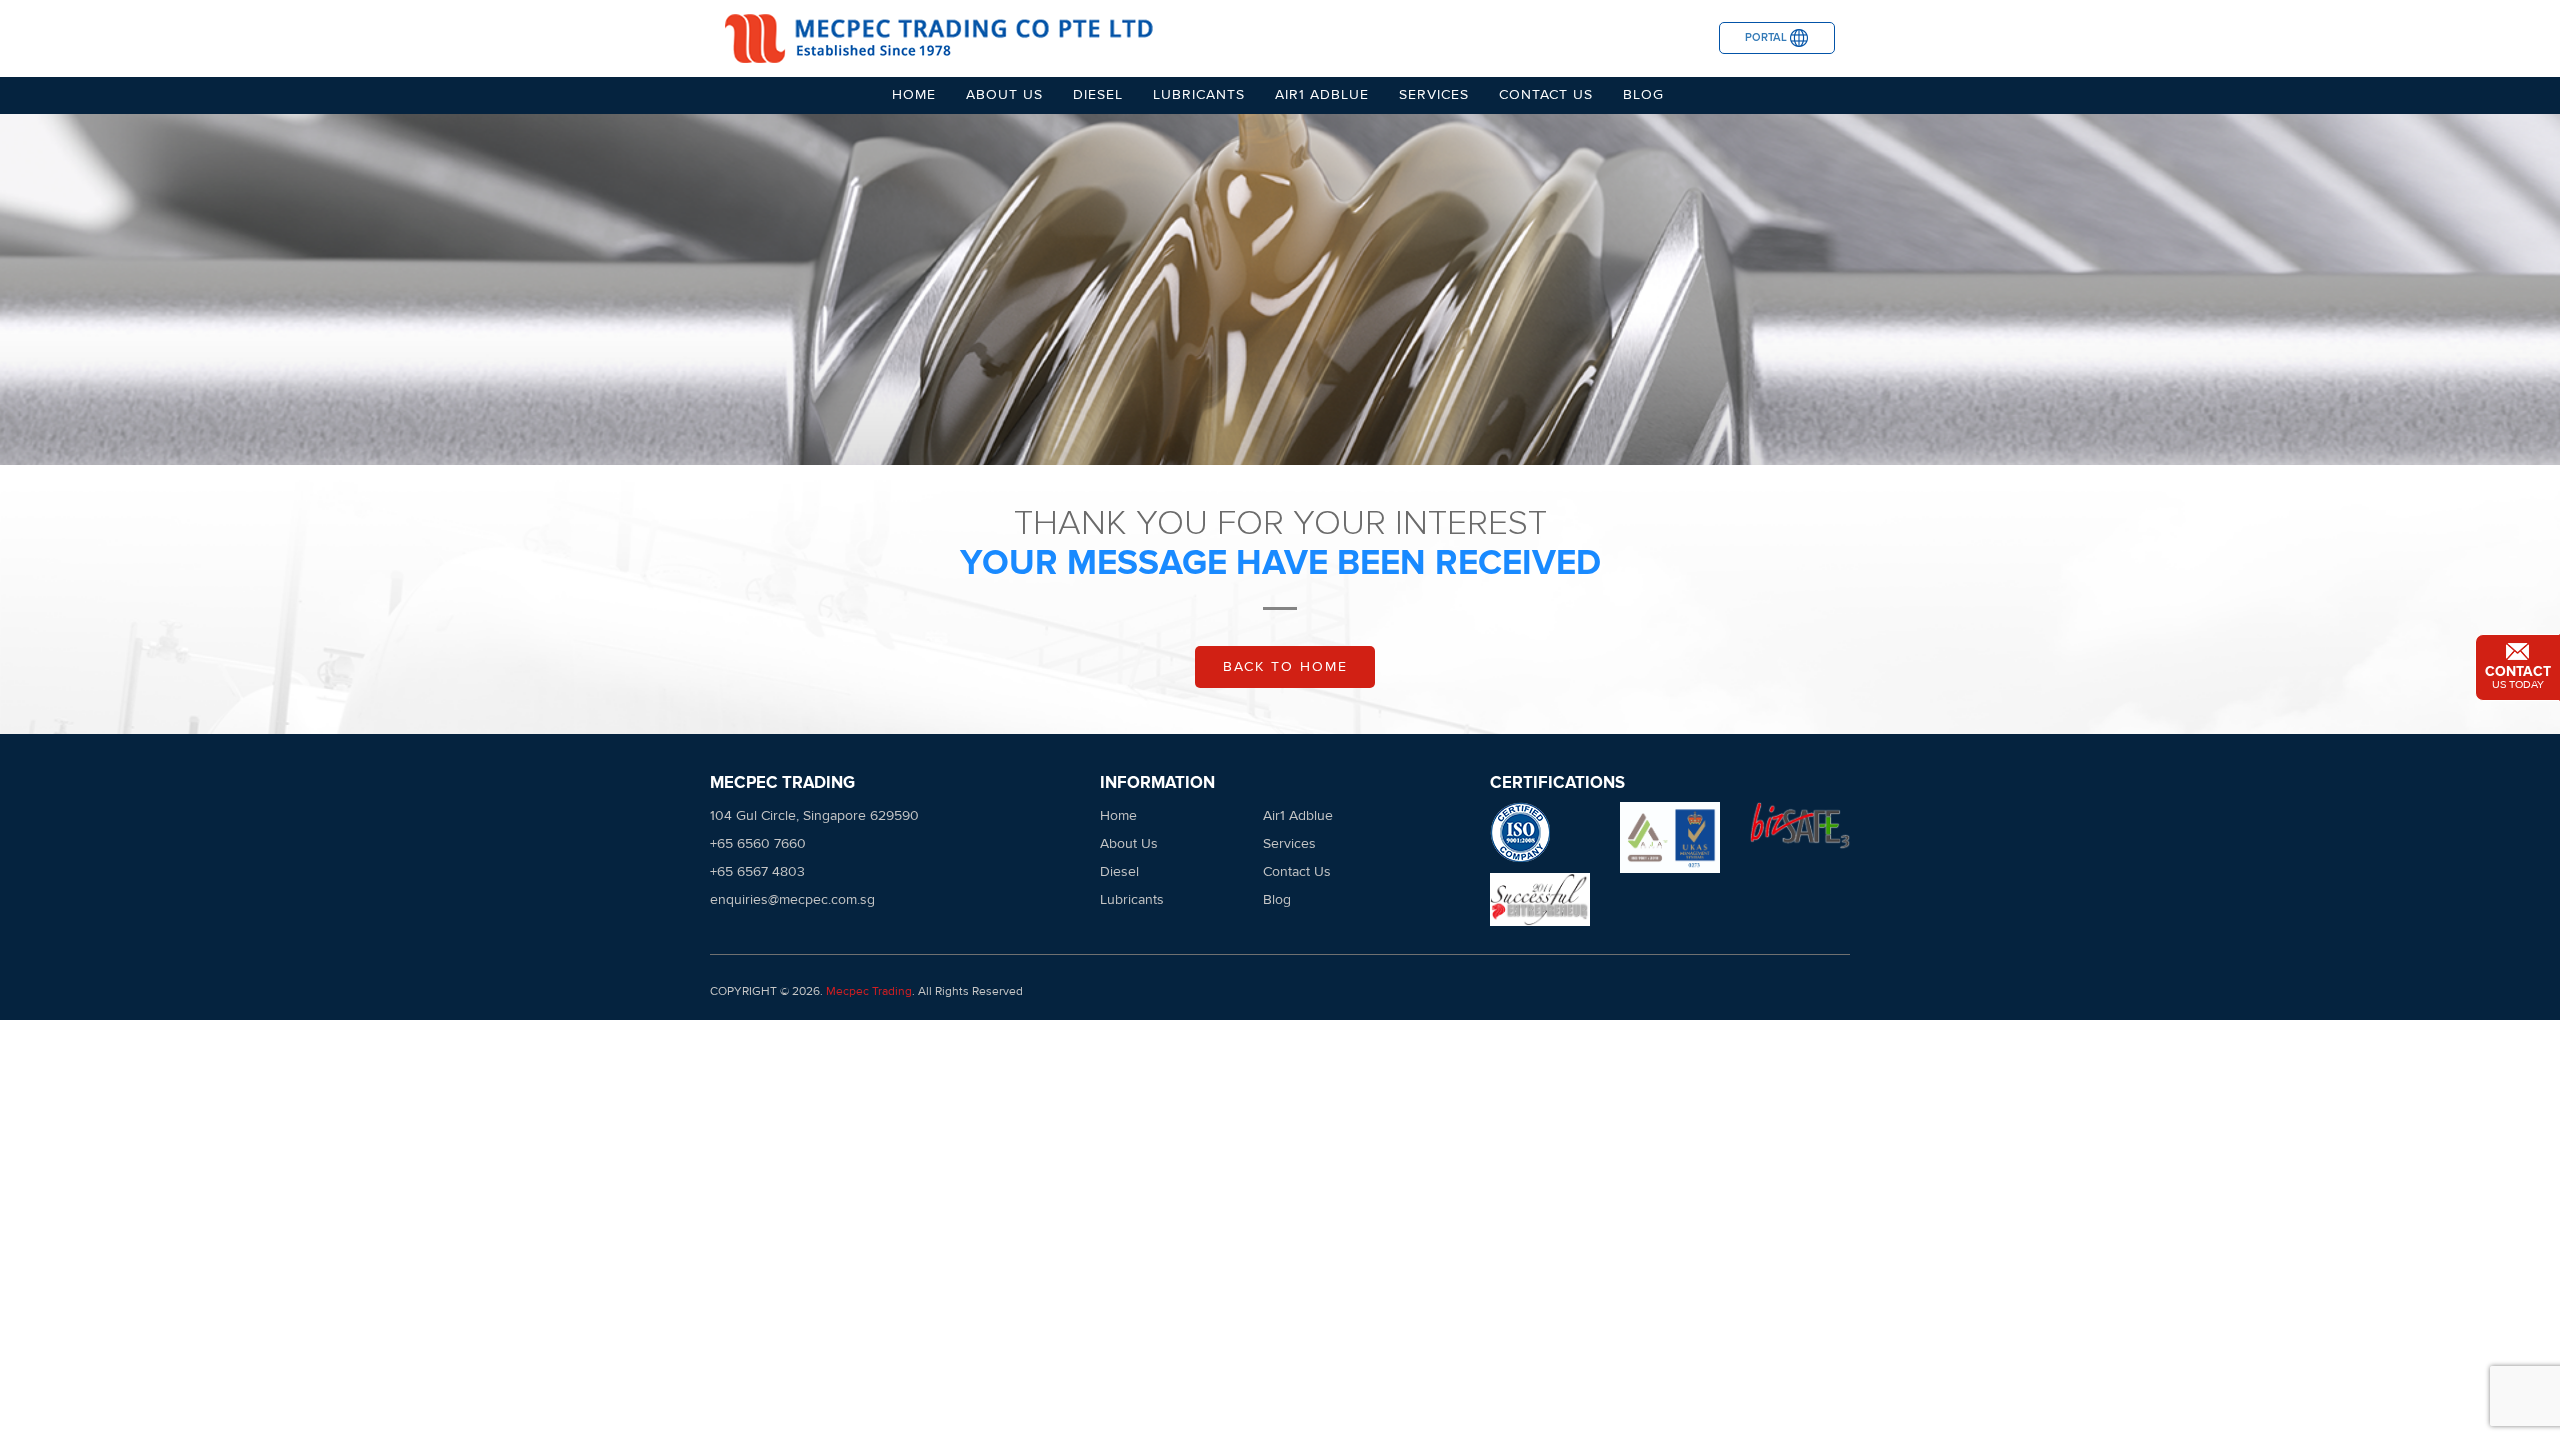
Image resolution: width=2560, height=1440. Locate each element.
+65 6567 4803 (757, 871)
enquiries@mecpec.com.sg (792, 899)
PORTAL (1767, 37)
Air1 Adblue (1322, 94)
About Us (1004, 94)
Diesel (1098, 94)
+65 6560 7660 (758, 843)
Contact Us (1546, 94)
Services (1434, 94)
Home (914, 94)
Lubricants (1199, 94)
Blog (1643, 94)
